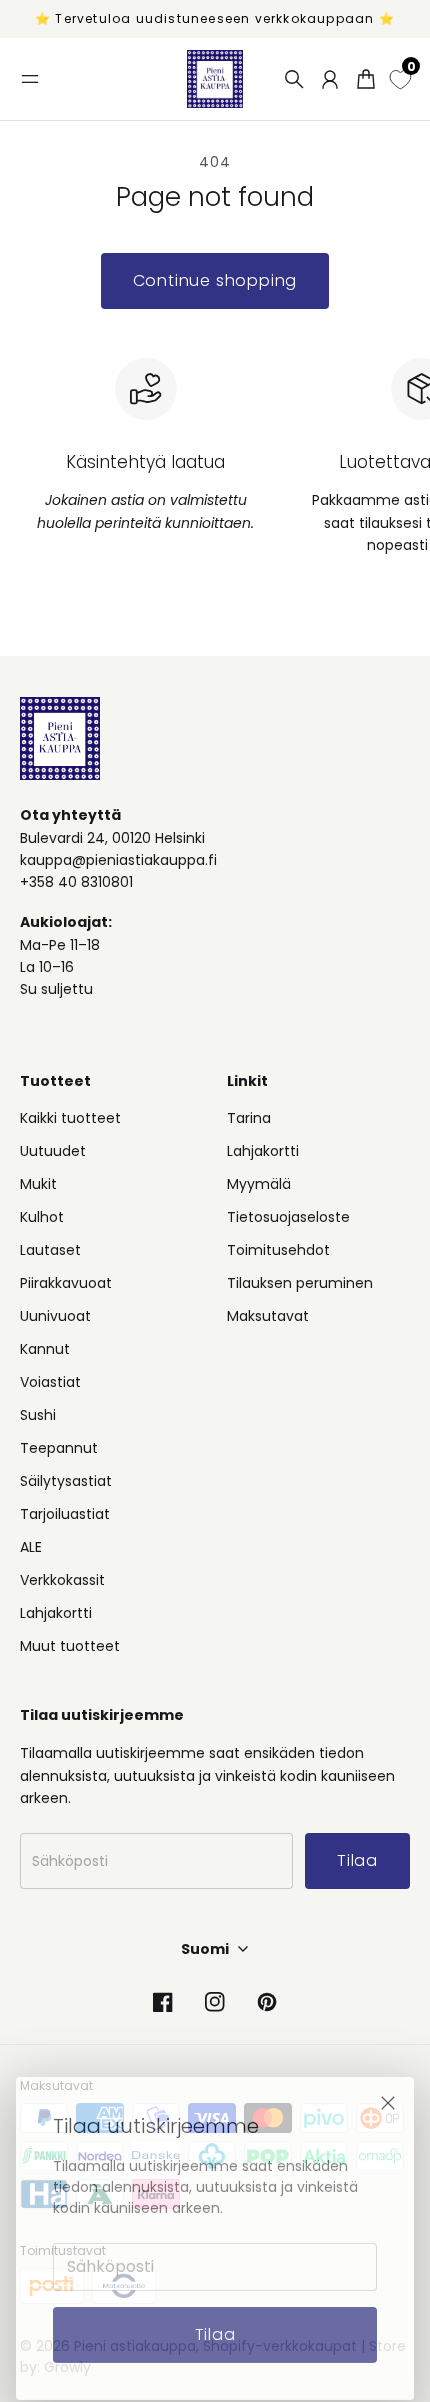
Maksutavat (268, 1316)
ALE (31, 1547)
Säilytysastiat (66, 1481)
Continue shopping (215, 280)
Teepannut (59, 1448)
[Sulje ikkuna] (388, 2089)
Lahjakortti (56, 1613)
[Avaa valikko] (30, 79)
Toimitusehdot (278, 1250)
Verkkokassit (62, 1580)
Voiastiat (50, 1382)
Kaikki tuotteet (70, 1118)
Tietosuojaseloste (288, 1217)
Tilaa (215, 2320)
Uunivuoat (55, 1316)
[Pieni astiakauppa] (215, 79)
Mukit (38, 1184)
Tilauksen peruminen (300, 1283)
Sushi (38, 1415)
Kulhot (42, 1217)
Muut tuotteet (70, 1646)
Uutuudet (53, 1151)
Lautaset (50, 1250)
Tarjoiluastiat (65, 1514)
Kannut (45, 1349)
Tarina (249, 1118)
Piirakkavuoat (66, 1283)
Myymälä (259, 1184)
